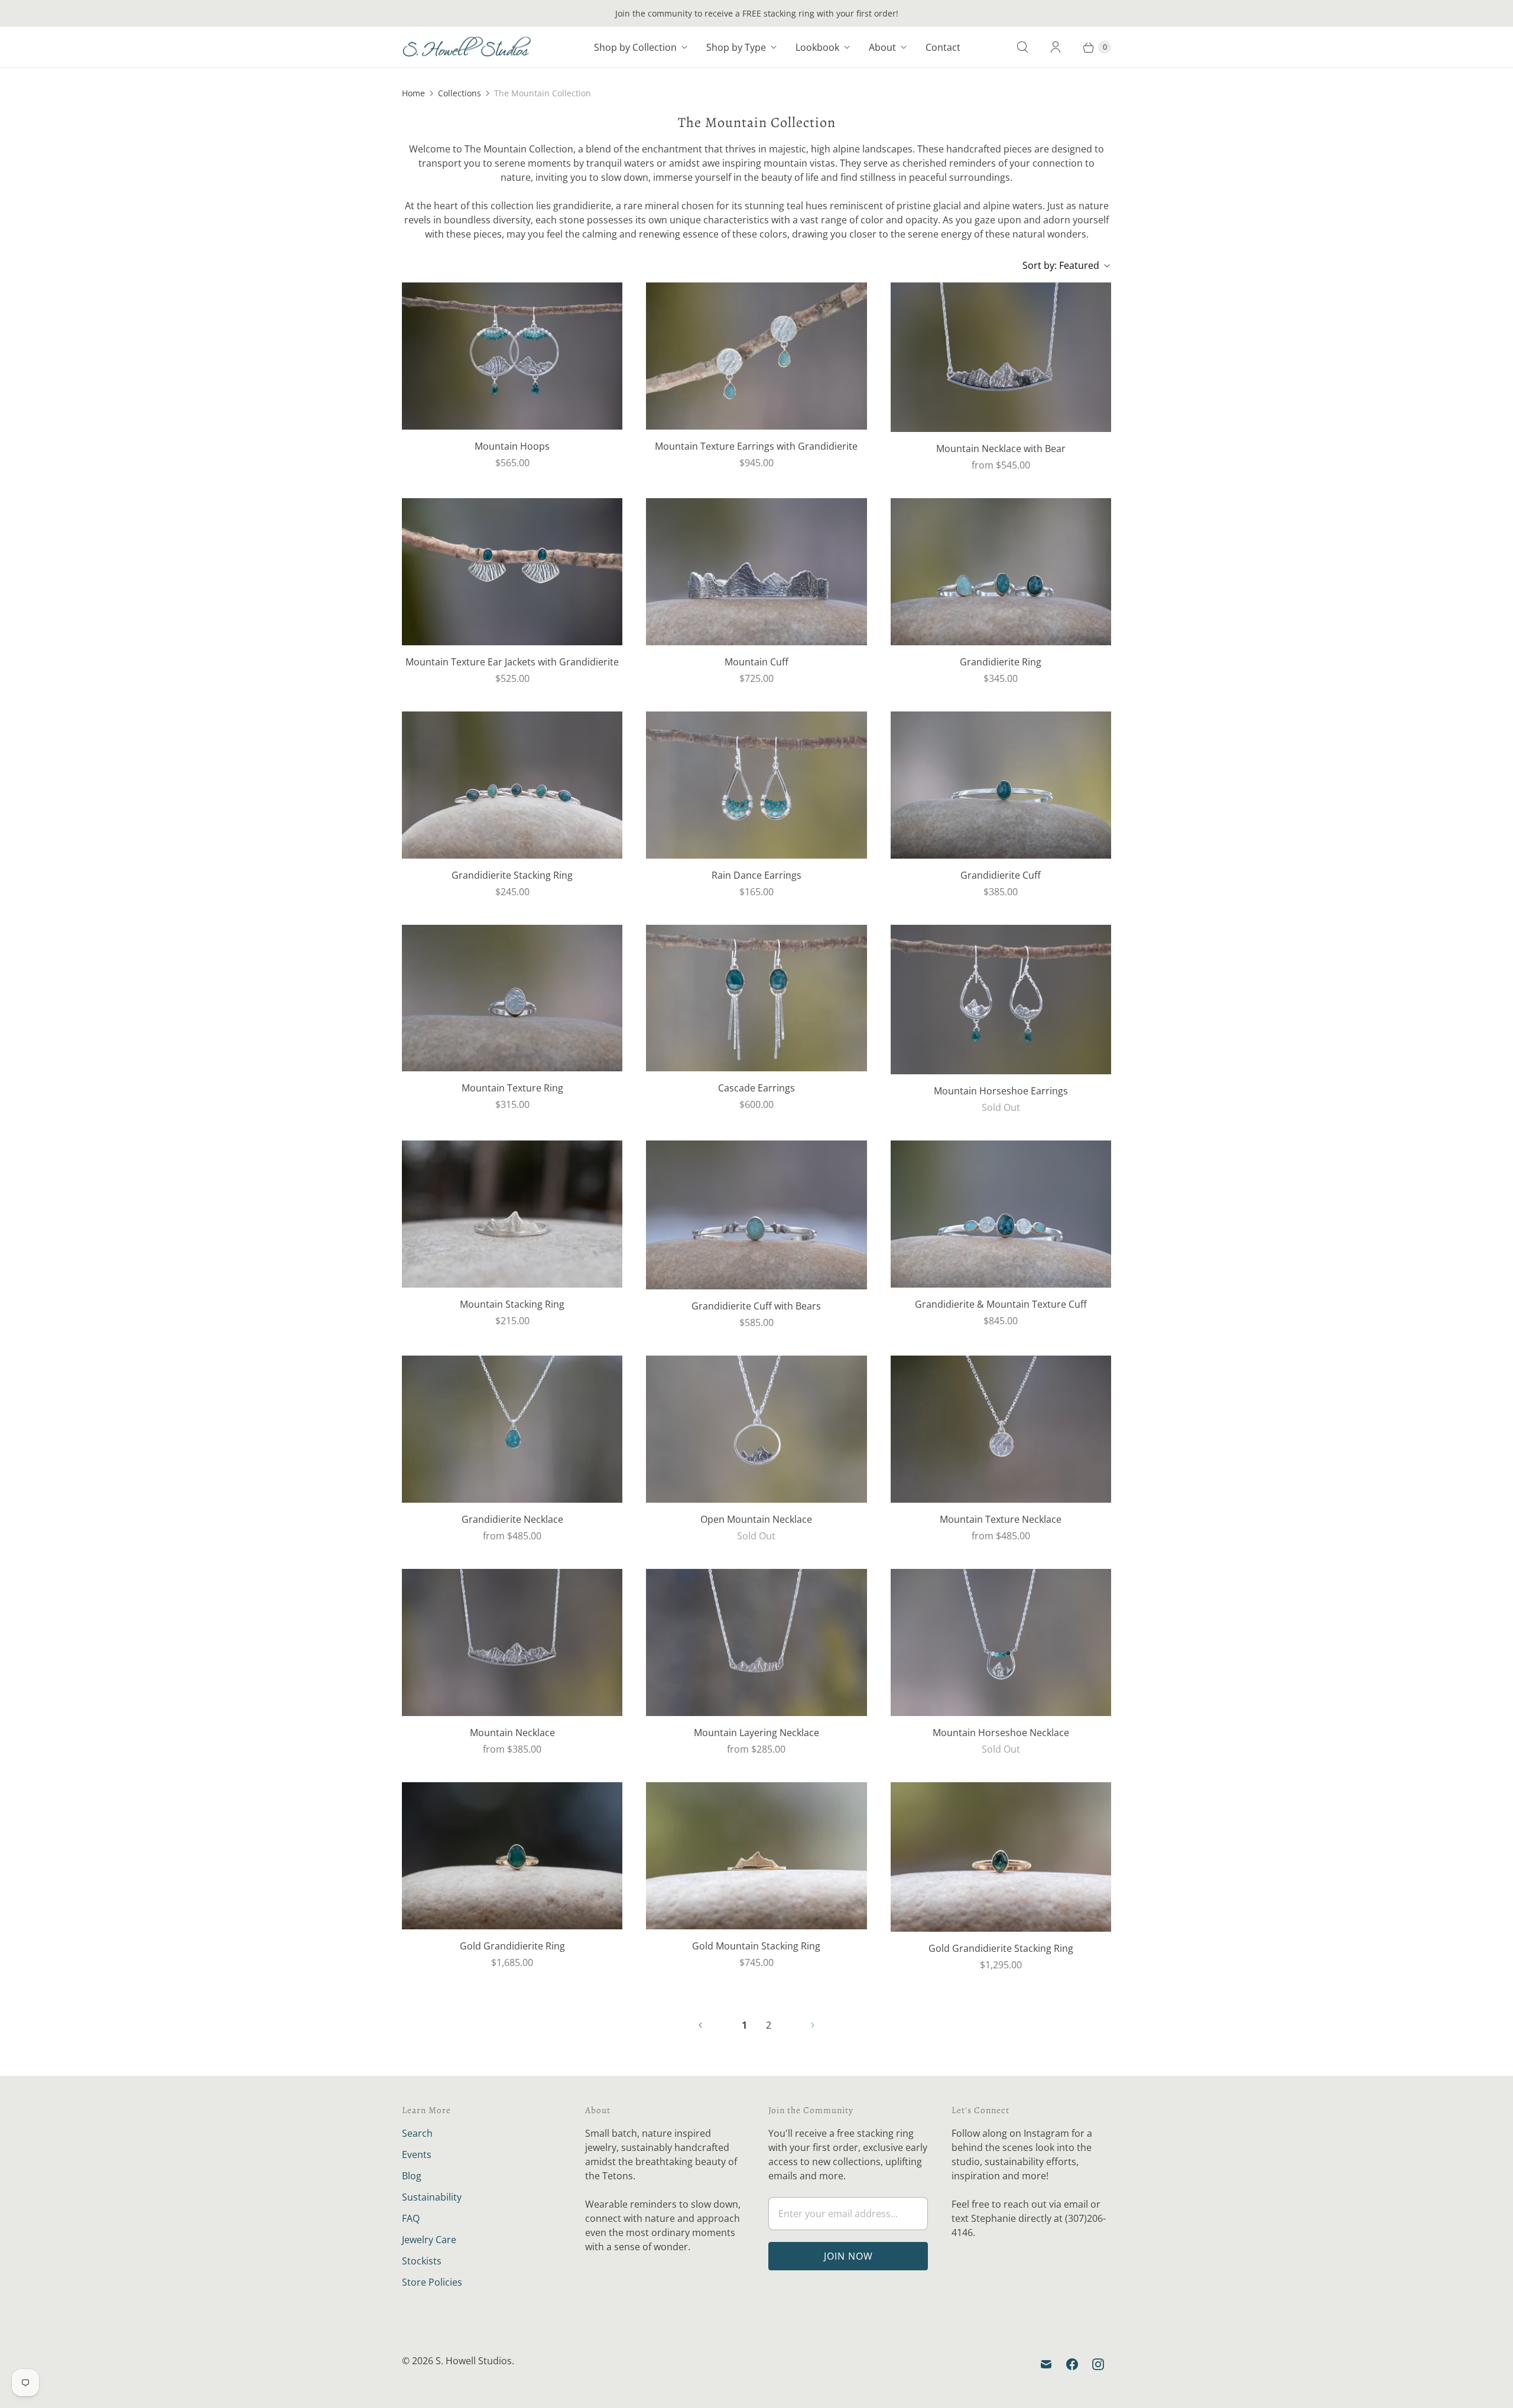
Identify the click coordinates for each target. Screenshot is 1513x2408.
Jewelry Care (429, 2240)
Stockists (422, 2261)
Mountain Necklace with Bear (1001, 449)
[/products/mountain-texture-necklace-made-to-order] (1001, 1429)
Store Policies (432, 2282)
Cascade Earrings (756, 1088)
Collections (460, 93)
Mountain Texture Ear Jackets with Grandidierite (512, 662)
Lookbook (817, 47)
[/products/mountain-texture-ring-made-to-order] (512, 998)
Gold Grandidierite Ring (512, 1946)
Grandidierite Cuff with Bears (756, 1306)
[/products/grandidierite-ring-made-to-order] (1001, 572)
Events (417, 2154)
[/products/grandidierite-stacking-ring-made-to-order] (512, 785)
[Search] (1022, 47)
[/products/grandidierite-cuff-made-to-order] (1001, 785)
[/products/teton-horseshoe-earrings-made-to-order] (1001, 1000)
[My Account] (1056, 47)
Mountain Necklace (512, 1733)
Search (417, 2133)
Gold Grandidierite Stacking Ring (1001, 1948)
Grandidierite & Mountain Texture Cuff (1001, 1304)
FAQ (411, 2218)
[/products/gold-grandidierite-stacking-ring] (1001, 1857)
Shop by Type (736, 47)
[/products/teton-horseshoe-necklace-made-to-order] (1001, 1642)
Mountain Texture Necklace (1001, 1519)
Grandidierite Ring (1001, 662)
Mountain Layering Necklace (756, 1733)
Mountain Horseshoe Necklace (1001, 1733)
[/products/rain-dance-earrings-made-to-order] (756, 785)
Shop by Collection (635, 47)
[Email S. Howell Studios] (1046, 2364)
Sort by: (1061, 265)
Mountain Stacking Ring (512, 1304)
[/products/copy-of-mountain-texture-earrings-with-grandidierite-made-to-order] (756, 356)
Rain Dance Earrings (756, 875)
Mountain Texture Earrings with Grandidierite (756, 446)
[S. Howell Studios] (467, 47)
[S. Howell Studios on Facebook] (1072, 2364)
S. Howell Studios (474, 2361)
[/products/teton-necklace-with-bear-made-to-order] (1001, 357)
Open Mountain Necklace (756, 1519)
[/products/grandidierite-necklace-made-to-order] (512, 1429)
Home (413, 93)
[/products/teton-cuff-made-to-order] (756, 572)
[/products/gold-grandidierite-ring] (512, 1856)
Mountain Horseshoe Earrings (1001, 1091)
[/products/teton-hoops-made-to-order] (512, 356)
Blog (412, 2176)
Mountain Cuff (756, 662)
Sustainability (432, 2197)
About (882, 47)
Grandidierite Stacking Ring (512, 875)
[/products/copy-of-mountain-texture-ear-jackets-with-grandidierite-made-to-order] (512, 572)
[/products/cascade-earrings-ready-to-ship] (756, 998)
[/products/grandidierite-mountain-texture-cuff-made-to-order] (1001, 1214)
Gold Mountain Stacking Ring (756, 1946)
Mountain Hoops (512, 446)
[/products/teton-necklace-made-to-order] (512, 1642)
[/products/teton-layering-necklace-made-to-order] (756, 1642)
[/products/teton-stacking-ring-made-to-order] (512, 1214)
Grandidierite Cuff (1001, 875)
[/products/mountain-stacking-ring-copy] (756, 1856)
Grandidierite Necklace (512, 1519)
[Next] (813, 2025)
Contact (943, 47)
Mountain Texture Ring (512, 1088)
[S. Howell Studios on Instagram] (1098, 2364)
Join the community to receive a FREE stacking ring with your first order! (757, 13)
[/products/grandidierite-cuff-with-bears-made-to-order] (756, 1215)
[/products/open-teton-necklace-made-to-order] (756, 1429)
